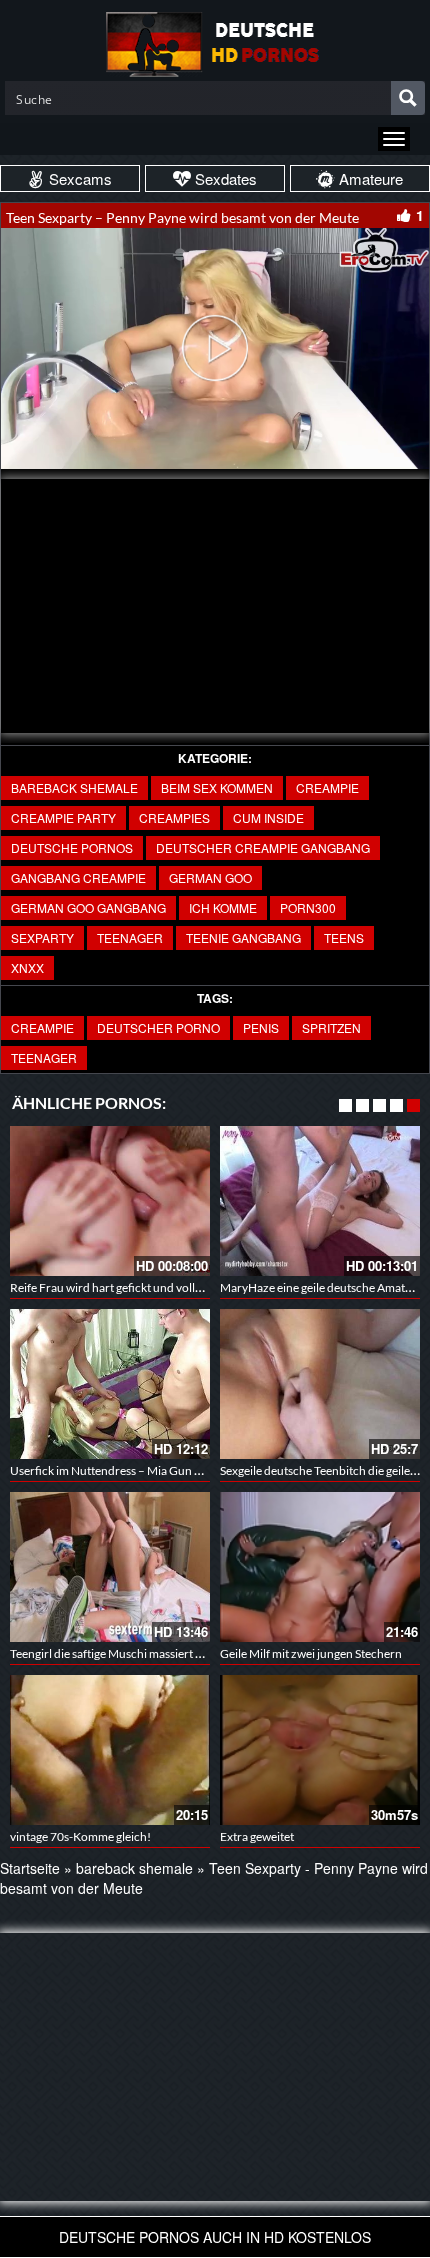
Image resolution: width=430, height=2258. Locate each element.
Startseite (30, 1868)
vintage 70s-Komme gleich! (80, 1836)
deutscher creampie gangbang (263, 847)
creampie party (63, 817)
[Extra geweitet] (320, 1750)
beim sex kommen (217, 787)
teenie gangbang (243, 937)
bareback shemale (74, 787)
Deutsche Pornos (72, 847)
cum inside (268, 817)
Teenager (44, 1057)
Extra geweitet (257, 1836)
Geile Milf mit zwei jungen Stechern (311, 1653)
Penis (261, 1027)
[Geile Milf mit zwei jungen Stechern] (320, 1567)
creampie (327, 787)
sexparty (42, 937)
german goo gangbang (88, 907)
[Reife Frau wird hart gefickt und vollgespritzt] (110, 1201)
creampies (174, 817)
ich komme (223, 907)
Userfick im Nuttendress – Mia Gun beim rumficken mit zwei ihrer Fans (193, 1470)
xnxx (27, 967)
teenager (130, 937)
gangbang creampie (78, 877)
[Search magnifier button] (408, 98)
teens (344, 937)
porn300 (308, 907)
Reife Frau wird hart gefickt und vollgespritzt (125, 1287)
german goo (210, 877)
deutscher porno (158, 1027)
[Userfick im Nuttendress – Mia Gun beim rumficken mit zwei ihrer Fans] (110, 1384)
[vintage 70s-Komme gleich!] (110, 1750)
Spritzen (331, 1027)
